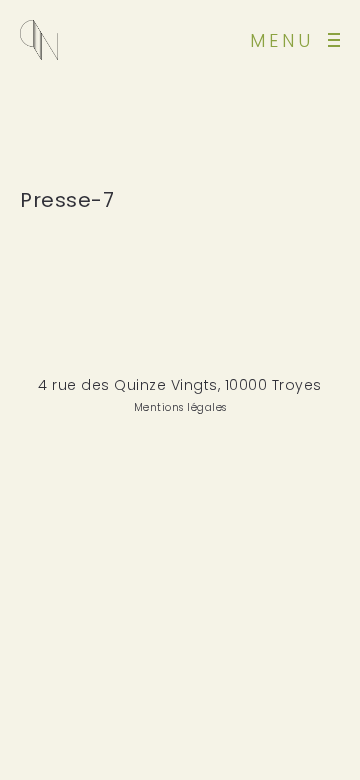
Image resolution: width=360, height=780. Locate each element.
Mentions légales (180, 407)
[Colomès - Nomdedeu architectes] (39, 40)
